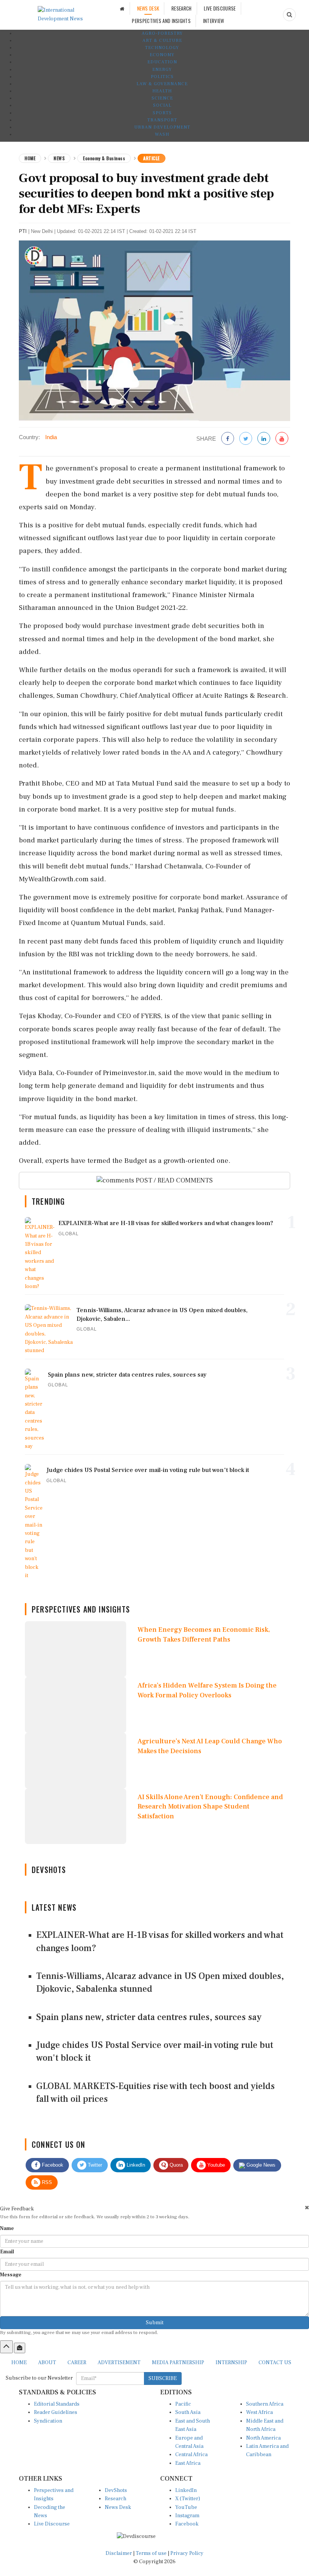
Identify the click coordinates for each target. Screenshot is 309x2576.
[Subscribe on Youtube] (282, 439)
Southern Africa (265, 2404)
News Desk (118, 2507)
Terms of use (152, 2553)
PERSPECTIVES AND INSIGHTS (161, 21)
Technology (162, 48)
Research (115, 2499)
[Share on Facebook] (228, 439)
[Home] (122, 8)
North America (263, 2438)
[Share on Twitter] (246, 439)
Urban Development (162, 127)
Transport (162, 120)
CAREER (77, 2363)
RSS (46, 2182)
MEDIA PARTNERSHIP (178, 2363)
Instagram (187, 2516)
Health (162, 91)
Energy (162, 70)
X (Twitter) (188, 2499)
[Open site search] (289, 15)
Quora (175, 2165)
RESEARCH (181, 8)
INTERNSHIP (231, 2363)
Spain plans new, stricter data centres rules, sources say (149, 2017)
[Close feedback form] (307, 2208)
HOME (19, 2363)
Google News (260, 2165)
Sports (162, 113)
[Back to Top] (6, 2347)
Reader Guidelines (56, 2412)
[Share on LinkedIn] (264, 439)
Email (7, 2252)
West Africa (259, 2412)
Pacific (183, 2404)
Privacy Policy (187, 2553)
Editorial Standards (57, 2404)
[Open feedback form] (20, 2348)
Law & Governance (162, 84)
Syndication (48, 2421)
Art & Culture (162, 41)
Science (162, 98)
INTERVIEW (214, 21)
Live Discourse (52, 2524)
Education (162, 62)
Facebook (52, 2165)
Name (7, 2228)
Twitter (94, 2165)
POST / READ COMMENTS (174, 1180)
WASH (162, 134)
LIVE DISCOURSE (220, 8)
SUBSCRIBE (163, 2378)
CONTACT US (275, 2363)
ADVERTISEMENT (119, 2363)
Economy (162, 55)
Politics (162, 77)
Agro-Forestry (162, 33)
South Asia (188, 2412)
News (59, 158)
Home (30, 158)
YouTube (186, 2507)
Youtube (215, 2165)
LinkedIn (135, 2165)
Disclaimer (119, 2553)
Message (11, 2275)
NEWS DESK (148, 8)
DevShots (116, 2490)
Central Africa (191, 2455)
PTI (23, 231)
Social (162, 105)
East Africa (188, 2463)
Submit (155, 2323)
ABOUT (47, 2363)
